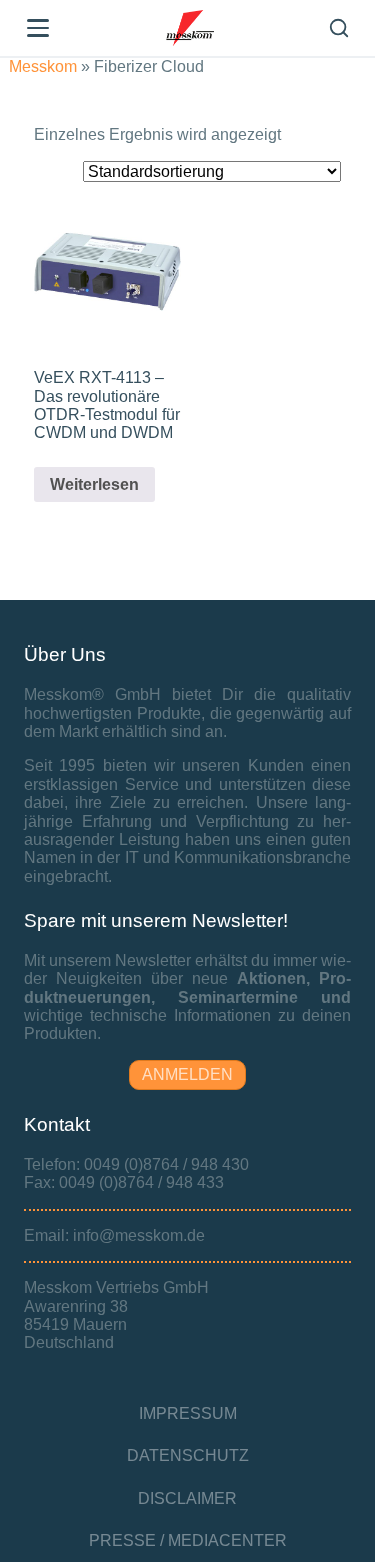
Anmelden (187, 1074)
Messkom (43, 66)
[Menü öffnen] (38, 28)
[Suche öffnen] (339, 28)
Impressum (188, 1413)
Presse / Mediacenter (188, 1540)
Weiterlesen (94, 484)
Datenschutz (188, 1455)
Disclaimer (187, 1498)
